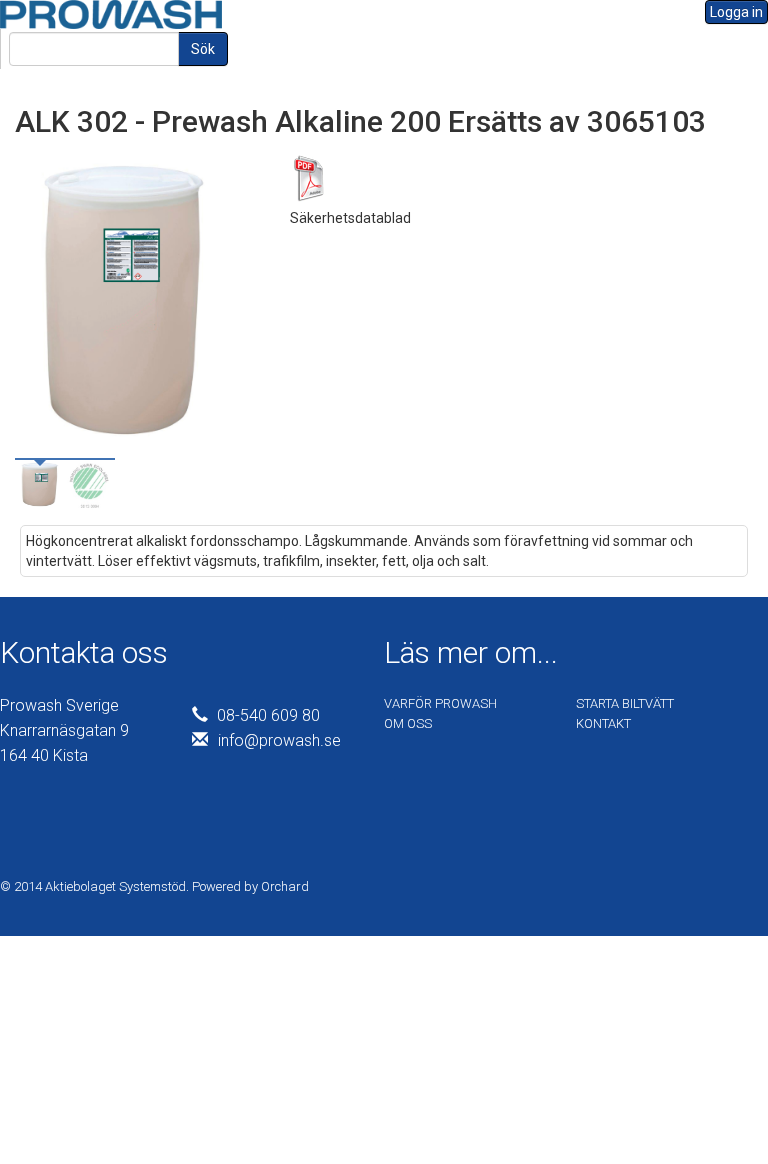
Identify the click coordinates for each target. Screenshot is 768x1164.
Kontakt (603, 723)
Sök (203, 49)
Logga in (736, 12)
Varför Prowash (440, 703)
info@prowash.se (279, 740)
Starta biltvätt (625, 703)
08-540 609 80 (268, 715)
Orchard (285, 886)
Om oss (408, 723)
